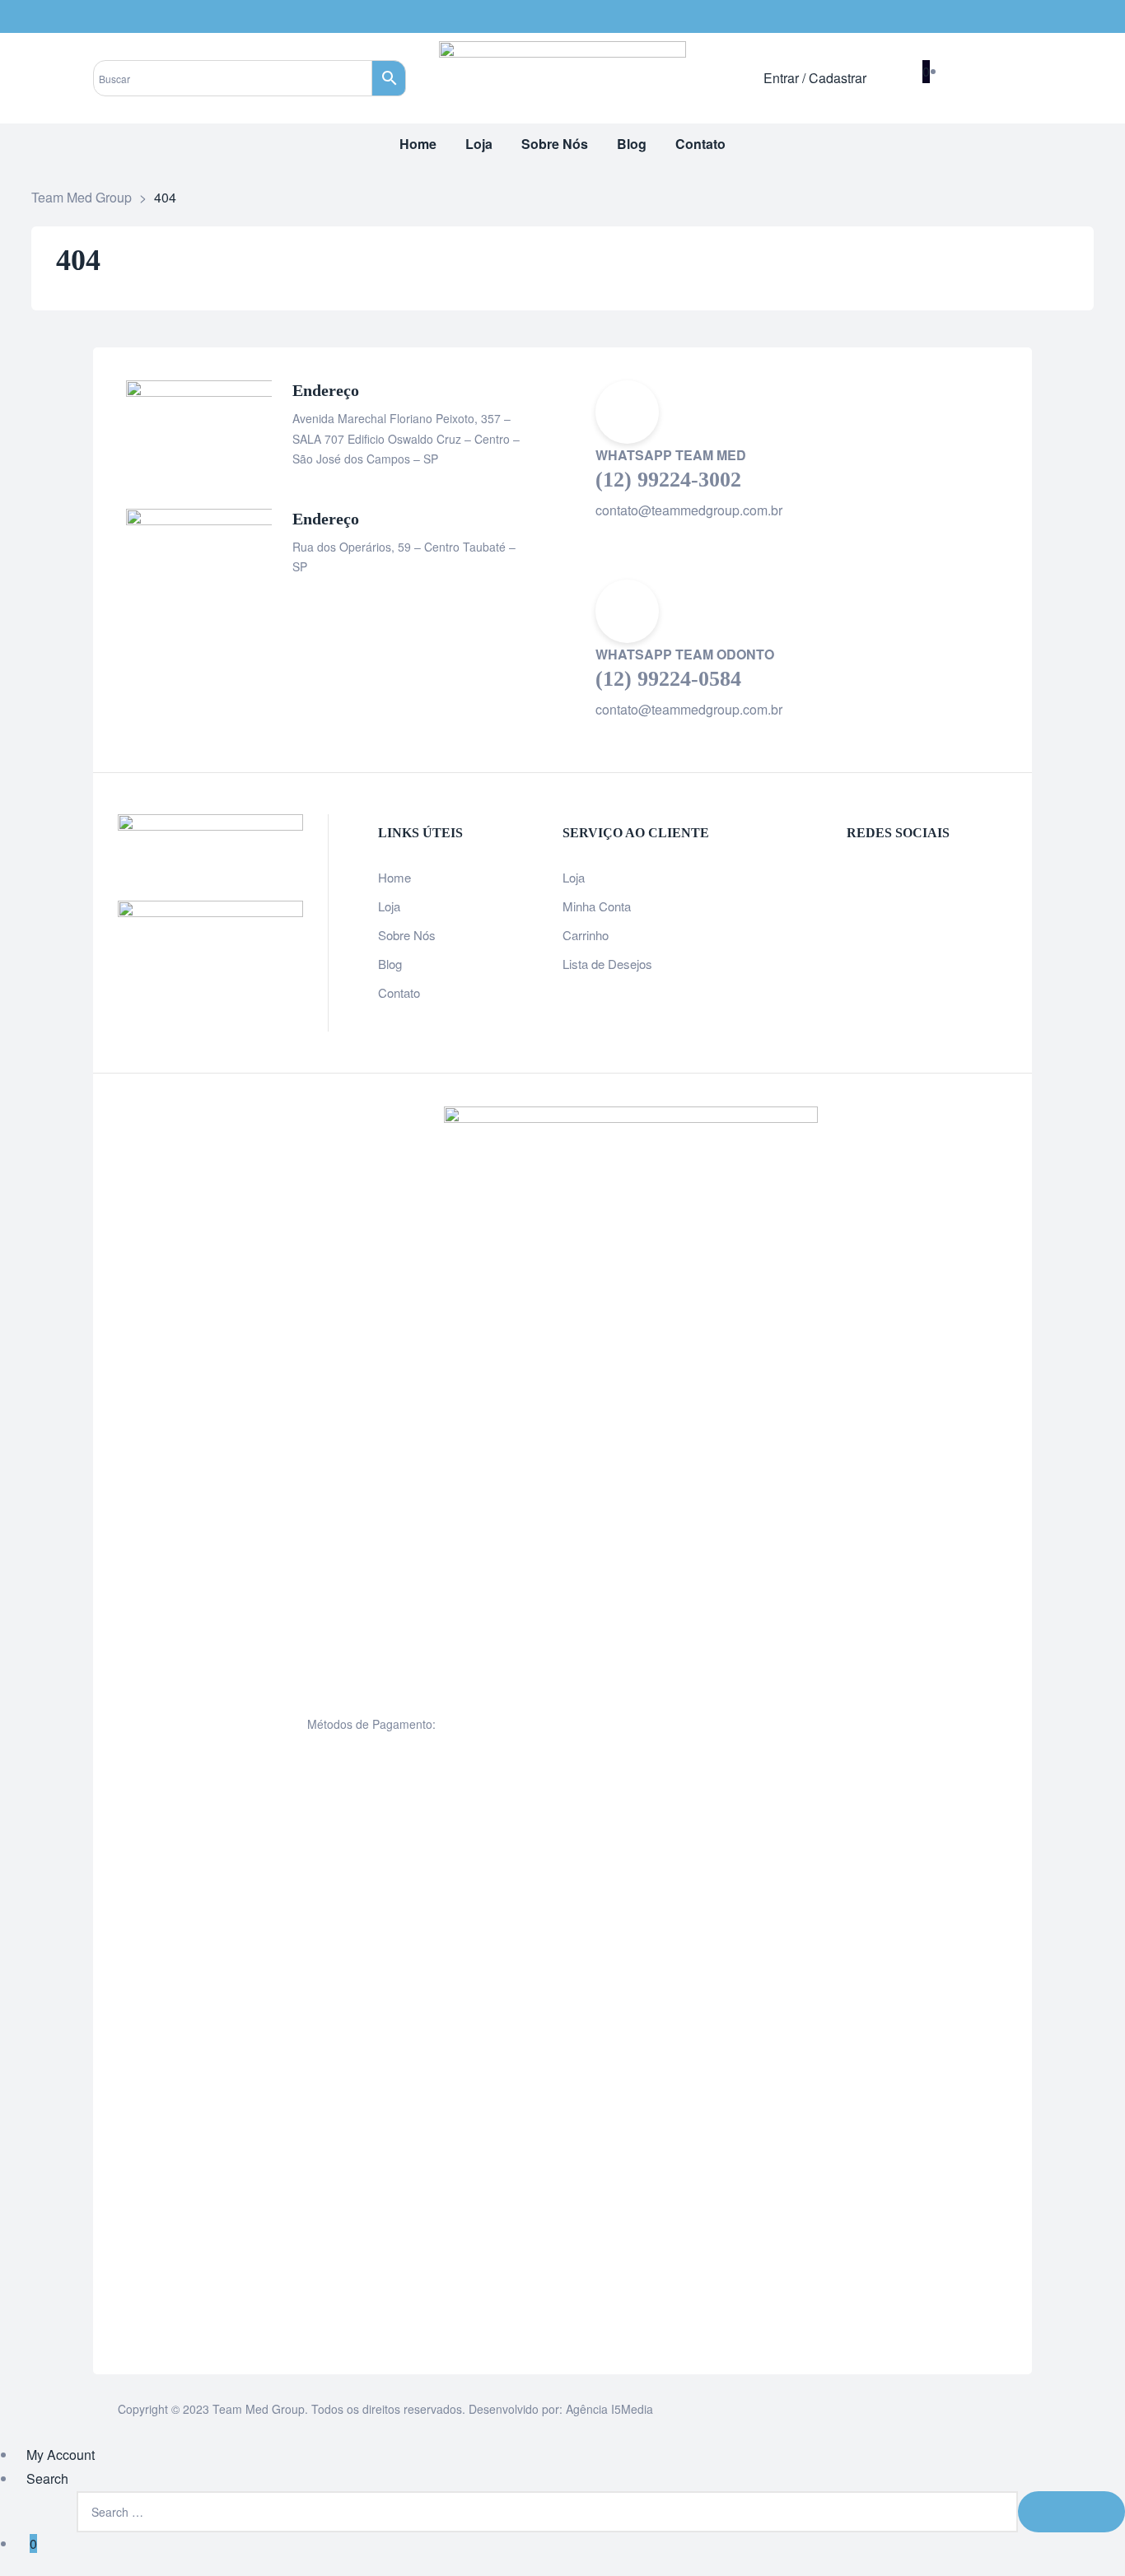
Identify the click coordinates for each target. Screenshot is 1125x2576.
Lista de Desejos (607, 964)
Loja (389, 906)
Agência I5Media (609, 2409)
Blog (390, 964)
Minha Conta (597, 906)
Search (47, 2478)
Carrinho (586, 935)
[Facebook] (983, 16)
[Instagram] (1015, 16)
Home (394, 877)
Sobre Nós (407, 935)
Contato (399, 992)
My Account (61, 2455)
